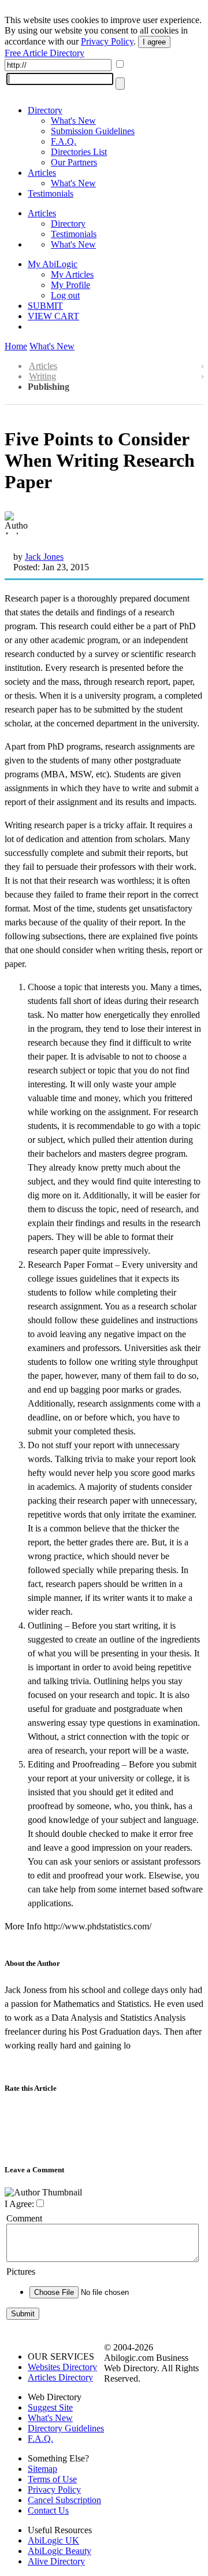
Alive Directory (56, 2561)
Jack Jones (44, 557)
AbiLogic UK (53, 2540)
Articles (42, 173)
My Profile (70, 285)
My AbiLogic (53, 264)
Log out (65, 295)
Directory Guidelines (66, 2428)
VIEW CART (53, 316)
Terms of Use (52, 2479)
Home (16, 346)
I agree (154, 42)
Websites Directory (62, 2367)
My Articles (72, 274)
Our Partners (74, 162)
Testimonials (51, 193)
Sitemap (42, 2469)
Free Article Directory (44, 53)
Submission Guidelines (93, 131)
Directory (45, 110)
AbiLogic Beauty (60, 2551)
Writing (42, 376)
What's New (73, 121)
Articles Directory (60, 2377)
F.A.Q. (64, 141)
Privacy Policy (107, 41)
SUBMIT (45, 306)
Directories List (79, 152)
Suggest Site (50, 2407)
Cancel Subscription (64, 2500)
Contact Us (48, 2510)
